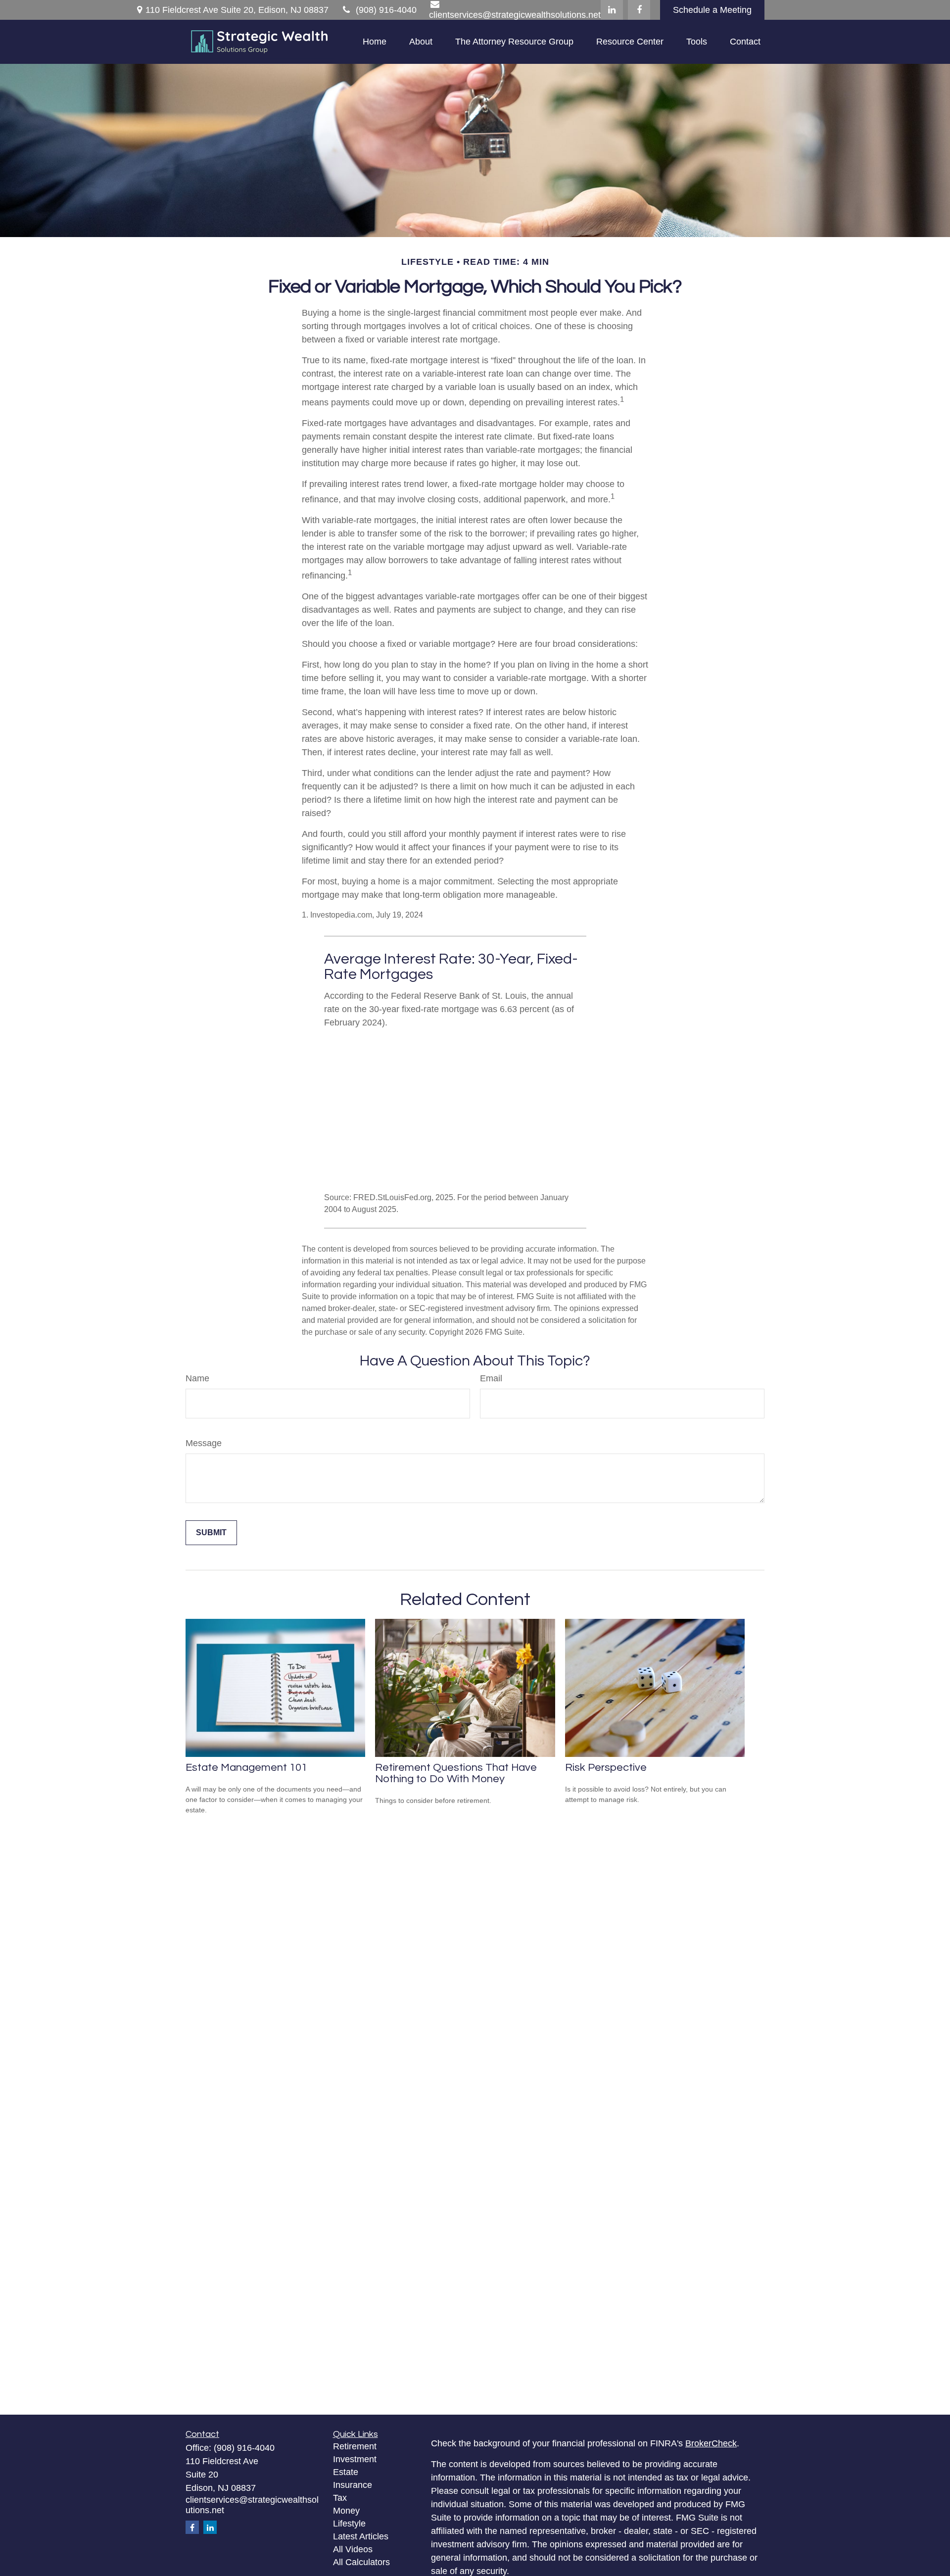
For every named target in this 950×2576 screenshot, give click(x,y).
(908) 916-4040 (386, 10)
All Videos (353, 2549)
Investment (355, 2459)
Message (204, 1443)
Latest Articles (361, 2536)
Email (491, 1378)
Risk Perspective (606, 1768)
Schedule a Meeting (712, 10)
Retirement (355, 2446)
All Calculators (361, 2562)
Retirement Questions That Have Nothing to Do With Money (456, 1773)
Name (197, 1378)
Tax (340, 2498)
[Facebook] (639, 10)
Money (346, 2511)
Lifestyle (349, 2524)
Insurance (353, 2485)
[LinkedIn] (612, 10)
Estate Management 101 (246, 1768)
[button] (375, 42)
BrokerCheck (711, 2443)
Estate (346, 2472)
